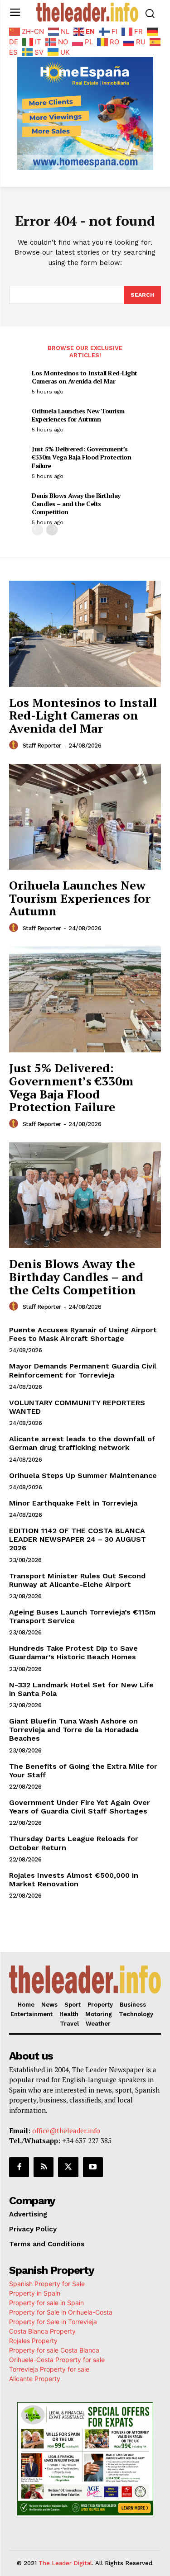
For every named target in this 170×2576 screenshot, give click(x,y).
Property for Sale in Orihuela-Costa (61, 2312)
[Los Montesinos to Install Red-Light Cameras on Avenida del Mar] (85, 634)
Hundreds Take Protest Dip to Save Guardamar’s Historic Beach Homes (73, 1653)
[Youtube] (93, 2167)
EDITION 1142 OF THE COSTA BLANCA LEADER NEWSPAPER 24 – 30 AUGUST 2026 (78, 1539)
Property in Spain (35, 2293)
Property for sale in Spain (46, 2303)
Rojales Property (33, 2341)
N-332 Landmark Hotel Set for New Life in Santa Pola (81, 1689)
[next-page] (52, 530)
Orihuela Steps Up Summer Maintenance (83, 1475)
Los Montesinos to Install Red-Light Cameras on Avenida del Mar (85, 377)
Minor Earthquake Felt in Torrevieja (73, 1503)
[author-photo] (15, 745)
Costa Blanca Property (42, 2331)
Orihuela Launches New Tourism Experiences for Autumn (78, 415)
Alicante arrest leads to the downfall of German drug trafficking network (82, 1443)
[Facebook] (19, 2167)
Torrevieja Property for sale (49, 2369)
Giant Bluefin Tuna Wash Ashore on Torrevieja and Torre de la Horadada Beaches (74, 1730)
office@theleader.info (66, 2131)
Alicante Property (35, 2379)
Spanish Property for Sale (47, 2284)
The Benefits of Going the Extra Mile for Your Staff (83, 1771)
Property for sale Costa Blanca (54, 2350)
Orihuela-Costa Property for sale (57, 2360)
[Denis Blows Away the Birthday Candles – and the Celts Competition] (85, 1196)
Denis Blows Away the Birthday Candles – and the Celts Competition (76, 504)
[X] (68, 2167)
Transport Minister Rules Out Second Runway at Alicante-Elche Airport (77, 1580)
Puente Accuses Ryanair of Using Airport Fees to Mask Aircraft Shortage (83, 1334)
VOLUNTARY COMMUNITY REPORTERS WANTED (77, 1407)
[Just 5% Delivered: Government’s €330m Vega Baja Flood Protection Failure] (85, 1000)
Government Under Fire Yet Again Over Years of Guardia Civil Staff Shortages (80, 1807)
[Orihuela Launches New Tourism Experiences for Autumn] (85, 817)
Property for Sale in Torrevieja (53, 2322)
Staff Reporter (42, 746)
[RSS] (44, 2167)
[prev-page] (37, 530)
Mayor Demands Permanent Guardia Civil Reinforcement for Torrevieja (83, 1370)
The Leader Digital (65, 2563)
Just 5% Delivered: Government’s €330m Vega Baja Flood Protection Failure (81, 457)
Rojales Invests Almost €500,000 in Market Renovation (74, 1880)
